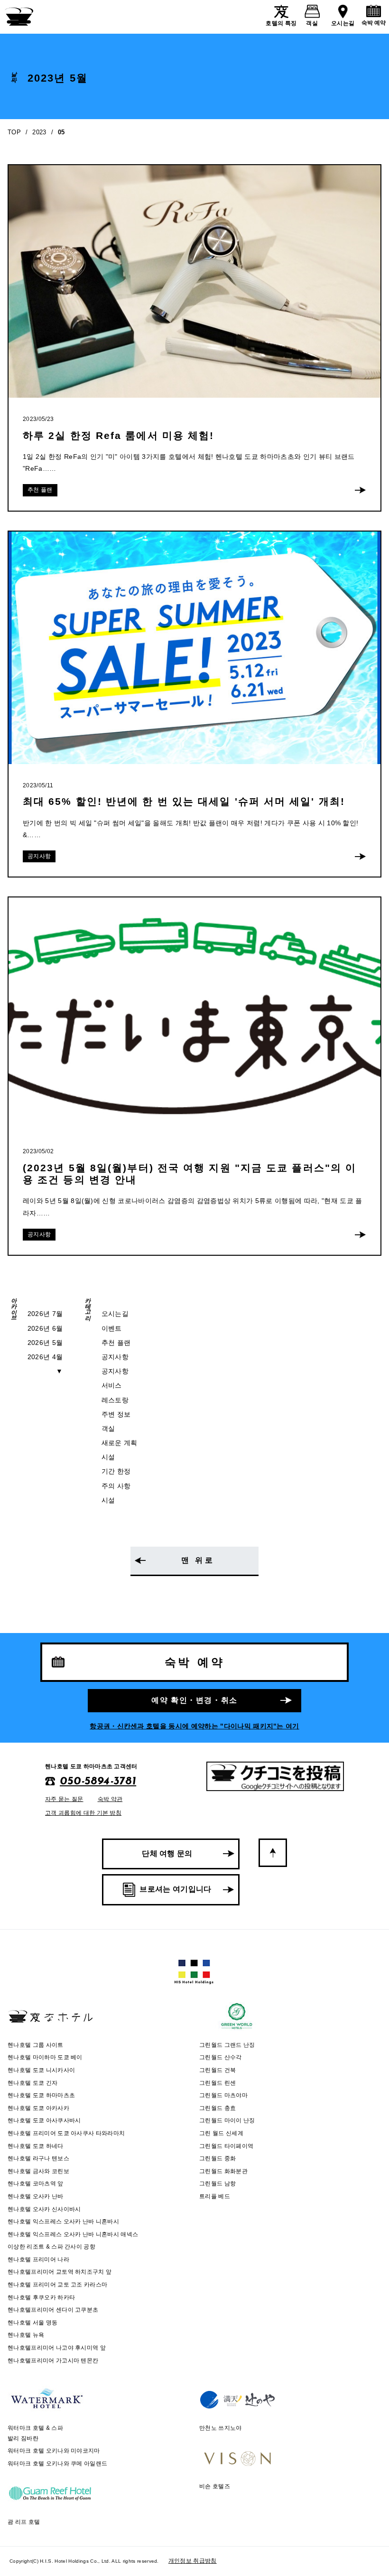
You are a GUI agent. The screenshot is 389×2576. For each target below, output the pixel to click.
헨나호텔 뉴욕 (26, 2335)
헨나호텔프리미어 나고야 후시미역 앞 (57, 2348)
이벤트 (112, 1328)
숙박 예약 (374, 23)
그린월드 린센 (218, 2083)
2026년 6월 (45, 1328)
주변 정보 (116, 1414)
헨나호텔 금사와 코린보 (38, 2171)
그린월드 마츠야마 (223, 2095)
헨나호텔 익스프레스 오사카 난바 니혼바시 (63, 2221)
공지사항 (115, 1357)
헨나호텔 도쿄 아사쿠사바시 (44, 2120)
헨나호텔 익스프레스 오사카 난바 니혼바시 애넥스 (73, 2234)
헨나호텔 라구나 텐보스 (38, 2158)
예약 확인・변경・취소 (194, 1700)
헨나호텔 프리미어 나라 (38, 2259)
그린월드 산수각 (221, 2057)
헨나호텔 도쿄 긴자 (32, 2083)
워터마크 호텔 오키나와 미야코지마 (54, 2451)
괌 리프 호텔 (24, 2522)
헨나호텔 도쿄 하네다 (36, 2146)
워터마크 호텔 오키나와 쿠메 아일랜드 (57, 2464)
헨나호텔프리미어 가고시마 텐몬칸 (53, 2361)
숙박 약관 (110, 1799)
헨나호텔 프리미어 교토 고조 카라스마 (57, 2285)
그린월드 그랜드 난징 (227, 2045)
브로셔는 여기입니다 (175, 1889)
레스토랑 (115, 1400)
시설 (108, 1457)
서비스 (112, 1385)
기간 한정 (116, 1471)
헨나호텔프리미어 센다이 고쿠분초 (53, 2310)
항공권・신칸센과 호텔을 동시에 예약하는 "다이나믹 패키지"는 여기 (194, 1726)
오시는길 (343, 23)
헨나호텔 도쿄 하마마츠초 (41, 2095)
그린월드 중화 (218, 2158)
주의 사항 (116, 1486)
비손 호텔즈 (215, 2486)
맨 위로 (198, 1560)
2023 (39, 132)
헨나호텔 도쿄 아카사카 (38, 2108)
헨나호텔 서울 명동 (32, 2323)
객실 (312, 23)
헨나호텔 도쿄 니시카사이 (41, 2070)
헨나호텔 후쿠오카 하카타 (41, 2297)
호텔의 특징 (281, 23)
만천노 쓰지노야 (221, 2428)
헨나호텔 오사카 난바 (36, 2196)
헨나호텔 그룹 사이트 (36, 2045)
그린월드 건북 (218, 2070)
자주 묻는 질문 (64, 1799)
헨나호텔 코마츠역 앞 (36, 2184)
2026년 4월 (45, 1357)
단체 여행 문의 (167, 1853)
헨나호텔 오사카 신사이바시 (44, 2209)
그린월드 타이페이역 (226, 2146)
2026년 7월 (45, 1314)
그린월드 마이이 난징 (227, 2120)
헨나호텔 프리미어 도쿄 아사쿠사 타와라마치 (66, 2133)
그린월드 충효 (218, 2108)
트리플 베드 (215, 2196)
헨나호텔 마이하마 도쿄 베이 (45, 2057)
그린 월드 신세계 (221, 2133)
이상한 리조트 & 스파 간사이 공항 (51, 2247)
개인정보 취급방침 (193, 2561)
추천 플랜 (116, 1343)
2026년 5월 (45, 1343)
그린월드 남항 (218, 2184)
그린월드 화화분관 (223, 2171)
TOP (14, 132)
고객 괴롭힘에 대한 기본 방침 (83, 1813)
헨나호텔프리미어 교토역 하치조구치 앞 (60, 2272)
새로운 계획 (120, 1443)
